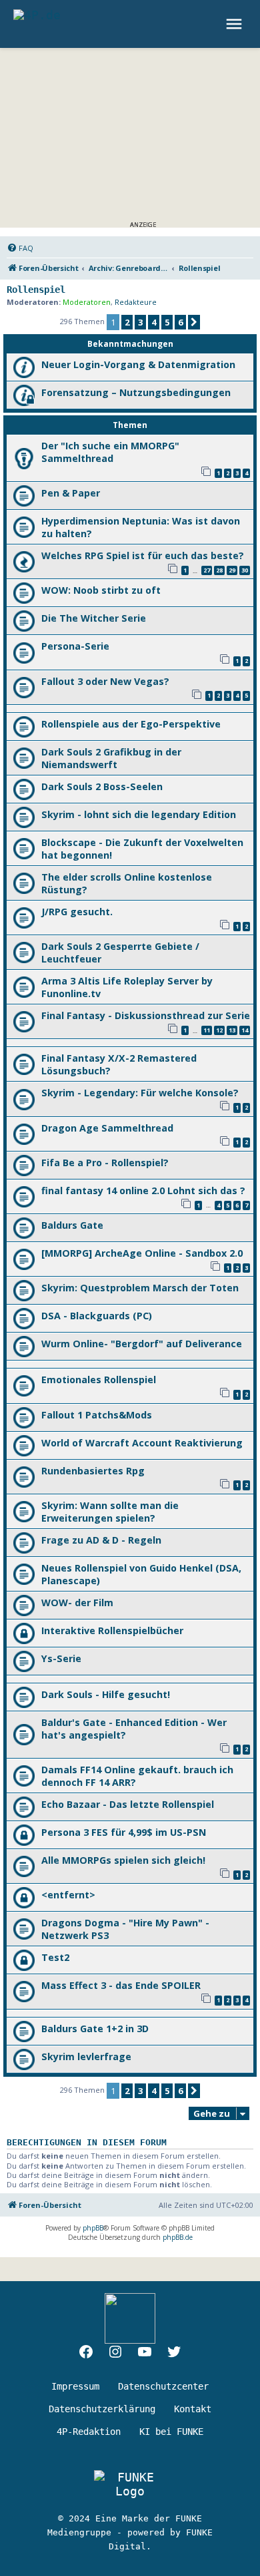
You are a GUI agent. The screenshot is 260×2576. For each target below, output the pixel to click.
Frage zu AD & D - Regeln (101, 1540)
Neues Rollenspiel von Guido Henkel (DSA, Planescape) (141, 1574)
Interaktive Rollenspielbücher (112, 1630)
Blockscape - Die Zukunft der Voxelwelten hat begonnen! (142, 849)
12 (219, 1030)
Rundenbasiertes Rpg (93, 1471)
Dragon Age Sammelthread (107, 1128)
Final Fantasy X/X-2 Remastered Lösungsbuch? (119, 1064)
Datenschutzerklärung (102, 2409)
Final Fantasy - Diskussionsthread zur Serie (146, 1015)
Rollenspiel (36, 290)
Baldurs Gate (72, 1225)
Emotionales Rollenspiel (99, 1380)
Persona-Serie (75, 646)
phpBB (93, 2228)
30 (245, 570)
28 (219, 570)
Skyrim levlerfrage (86, 2056)
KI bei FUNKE (171, 2432)
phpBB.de (178, 2237)
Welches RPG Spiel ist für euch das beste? (143, 555)
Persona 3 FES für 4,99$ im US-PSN (124, 1832)
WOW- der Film (77, 1603)
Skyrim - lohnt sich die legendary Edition (139, 814)
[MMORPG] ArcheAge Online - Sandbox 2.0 (142, 1253)
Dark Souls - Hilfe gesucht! (106, 1694)
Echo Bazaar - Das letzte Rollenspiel (128, 1804)
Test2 (55, 1957)
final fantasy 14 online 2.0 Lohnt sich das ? (143, 1190)
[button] (194, 322)
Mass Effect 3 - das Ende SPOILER (121, 1985)
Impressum (75, 2386)
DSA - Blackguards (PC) (97, 1316)
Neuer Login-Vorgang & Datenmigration (138, 364)
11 (207, 1030)
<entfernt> (68, 1895)
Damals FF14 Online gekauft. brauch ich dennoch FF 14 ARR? (137, 1776)
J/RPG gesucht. (77, 912)
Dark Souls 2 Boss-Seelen (102, 786)
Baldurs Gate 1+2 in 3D (95, 2029)
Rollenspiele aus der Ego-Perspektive (131, 724)
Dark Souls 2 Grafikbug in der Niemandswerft (111, 758)
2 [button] (127, 322)
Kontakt (193, 2409)
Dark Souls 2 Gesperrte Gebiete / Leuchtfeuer (120, 953)
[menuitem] (20, 248)
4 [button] (154, 322)
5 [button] (167, 322)
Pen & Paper (71, 493)
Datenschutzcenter (163, 2386)
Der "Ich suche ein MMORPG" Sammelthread (110, 452)
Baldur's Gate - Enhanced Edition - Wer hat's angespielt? (134, 1729)
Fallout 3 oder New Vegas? (105, 681)
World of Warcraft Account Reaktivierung (142, 1443)
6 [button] (180, 322)
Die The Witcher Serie (94, 618)
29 (232, 570)
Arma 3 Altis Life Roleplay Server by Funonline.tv (127, 987)
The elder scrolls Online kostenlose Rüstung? (127, 883)
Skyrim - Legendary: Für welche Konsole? (140, 1093)
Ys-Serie (61, 1658)
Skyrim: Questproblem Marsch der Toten (140, 1288)
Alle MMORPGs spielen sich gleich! (123, 1860)
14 (245, 1030)
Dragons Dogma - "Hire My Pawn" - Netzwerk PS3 (125, 1929)
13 (232, 1030)
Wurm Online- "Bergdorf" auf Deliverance (142, 1344)
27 (207, 570)
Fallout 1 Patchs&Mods (97, 1415)
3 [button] (140, 322)
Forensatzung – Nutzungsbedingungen (136, 392)
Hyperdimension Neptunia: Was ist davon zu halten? (141, 527)
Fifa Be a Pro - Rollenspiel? (105, 1163)
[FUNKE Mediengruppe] (130, 2484)
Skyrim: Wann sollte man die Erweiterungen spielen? (110, 1512)
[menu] (236, 24)
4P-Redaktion (89, 2432)
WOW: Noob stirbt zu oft (101, 590)
